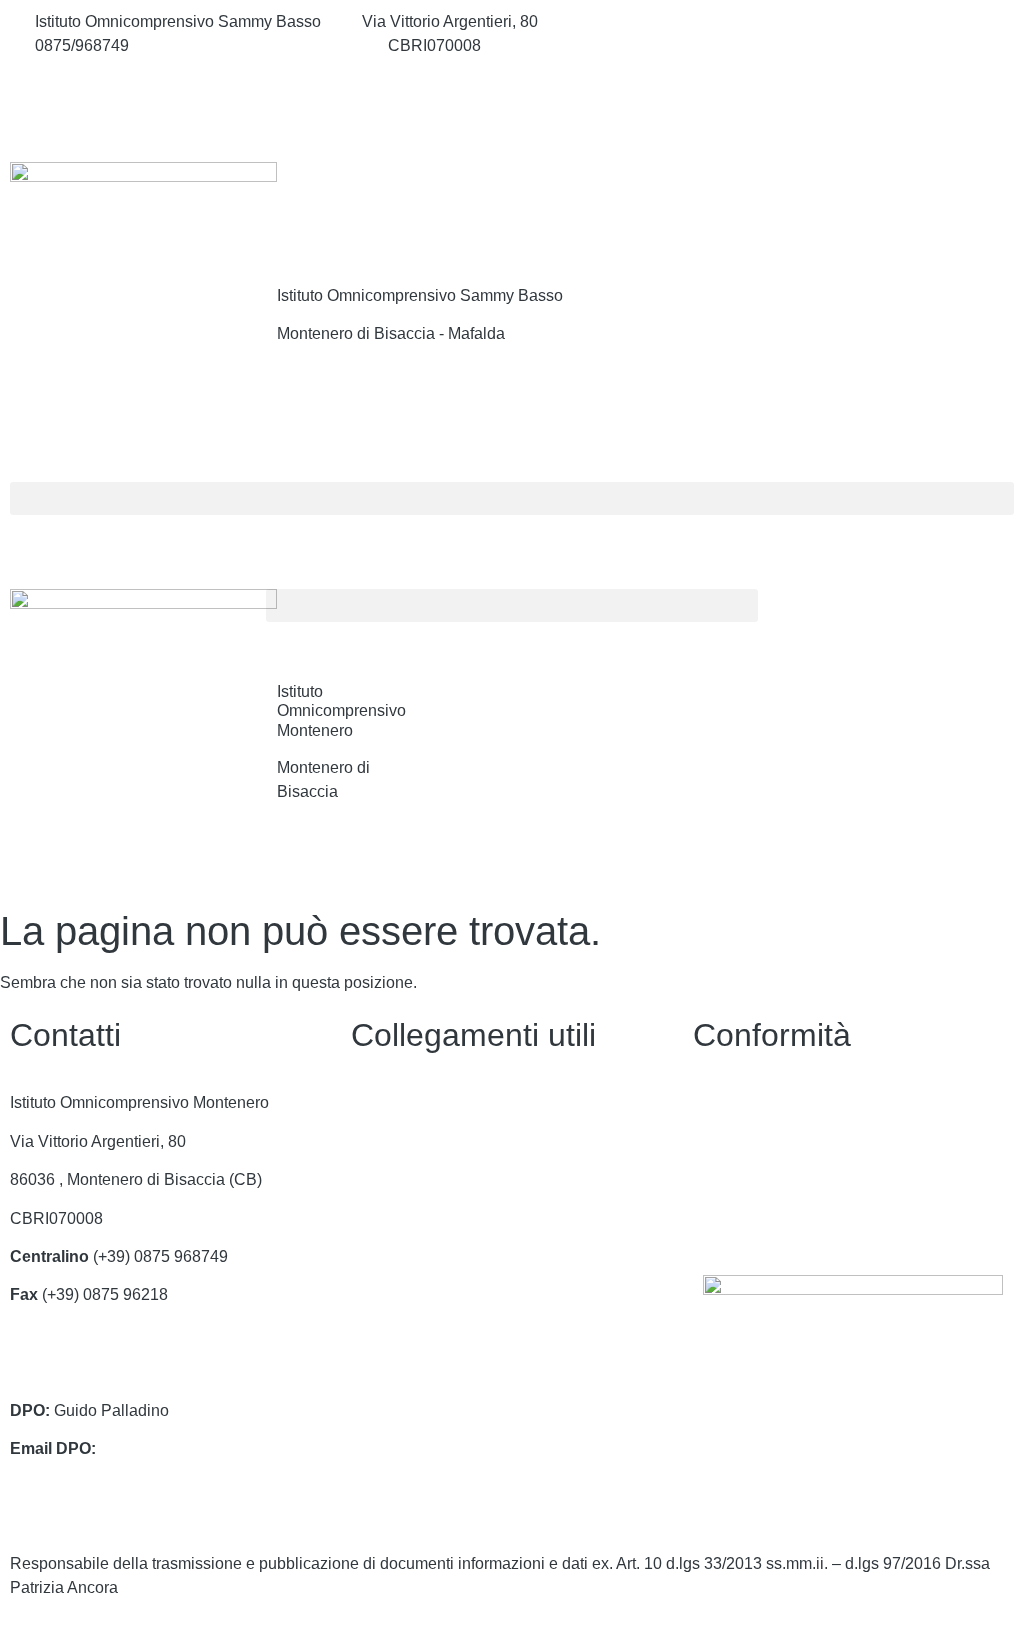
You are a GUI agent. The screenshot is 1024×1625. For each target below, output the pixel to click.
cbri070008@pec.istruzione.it (113, 1371)
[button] (512, 498)
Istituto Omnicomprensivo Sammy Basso (420, 295)
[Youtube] (853, 110)
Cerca (911, 202)
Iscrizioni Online (408, 1218)
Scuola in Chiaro (410, 1294)
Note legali (731, 1179)
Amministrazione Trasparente (455, 1141)
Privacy (719, 1102)
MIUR (371, 1179)
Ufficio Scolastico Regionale (451, 1256)
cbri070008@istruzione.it (258, 45)
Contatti (378, 1102)
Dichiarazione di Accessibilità (797, 1141)
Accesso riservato (756, 1218)
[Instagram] (853, 66)
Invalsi (374, 1333)
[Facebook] (853, 22)
